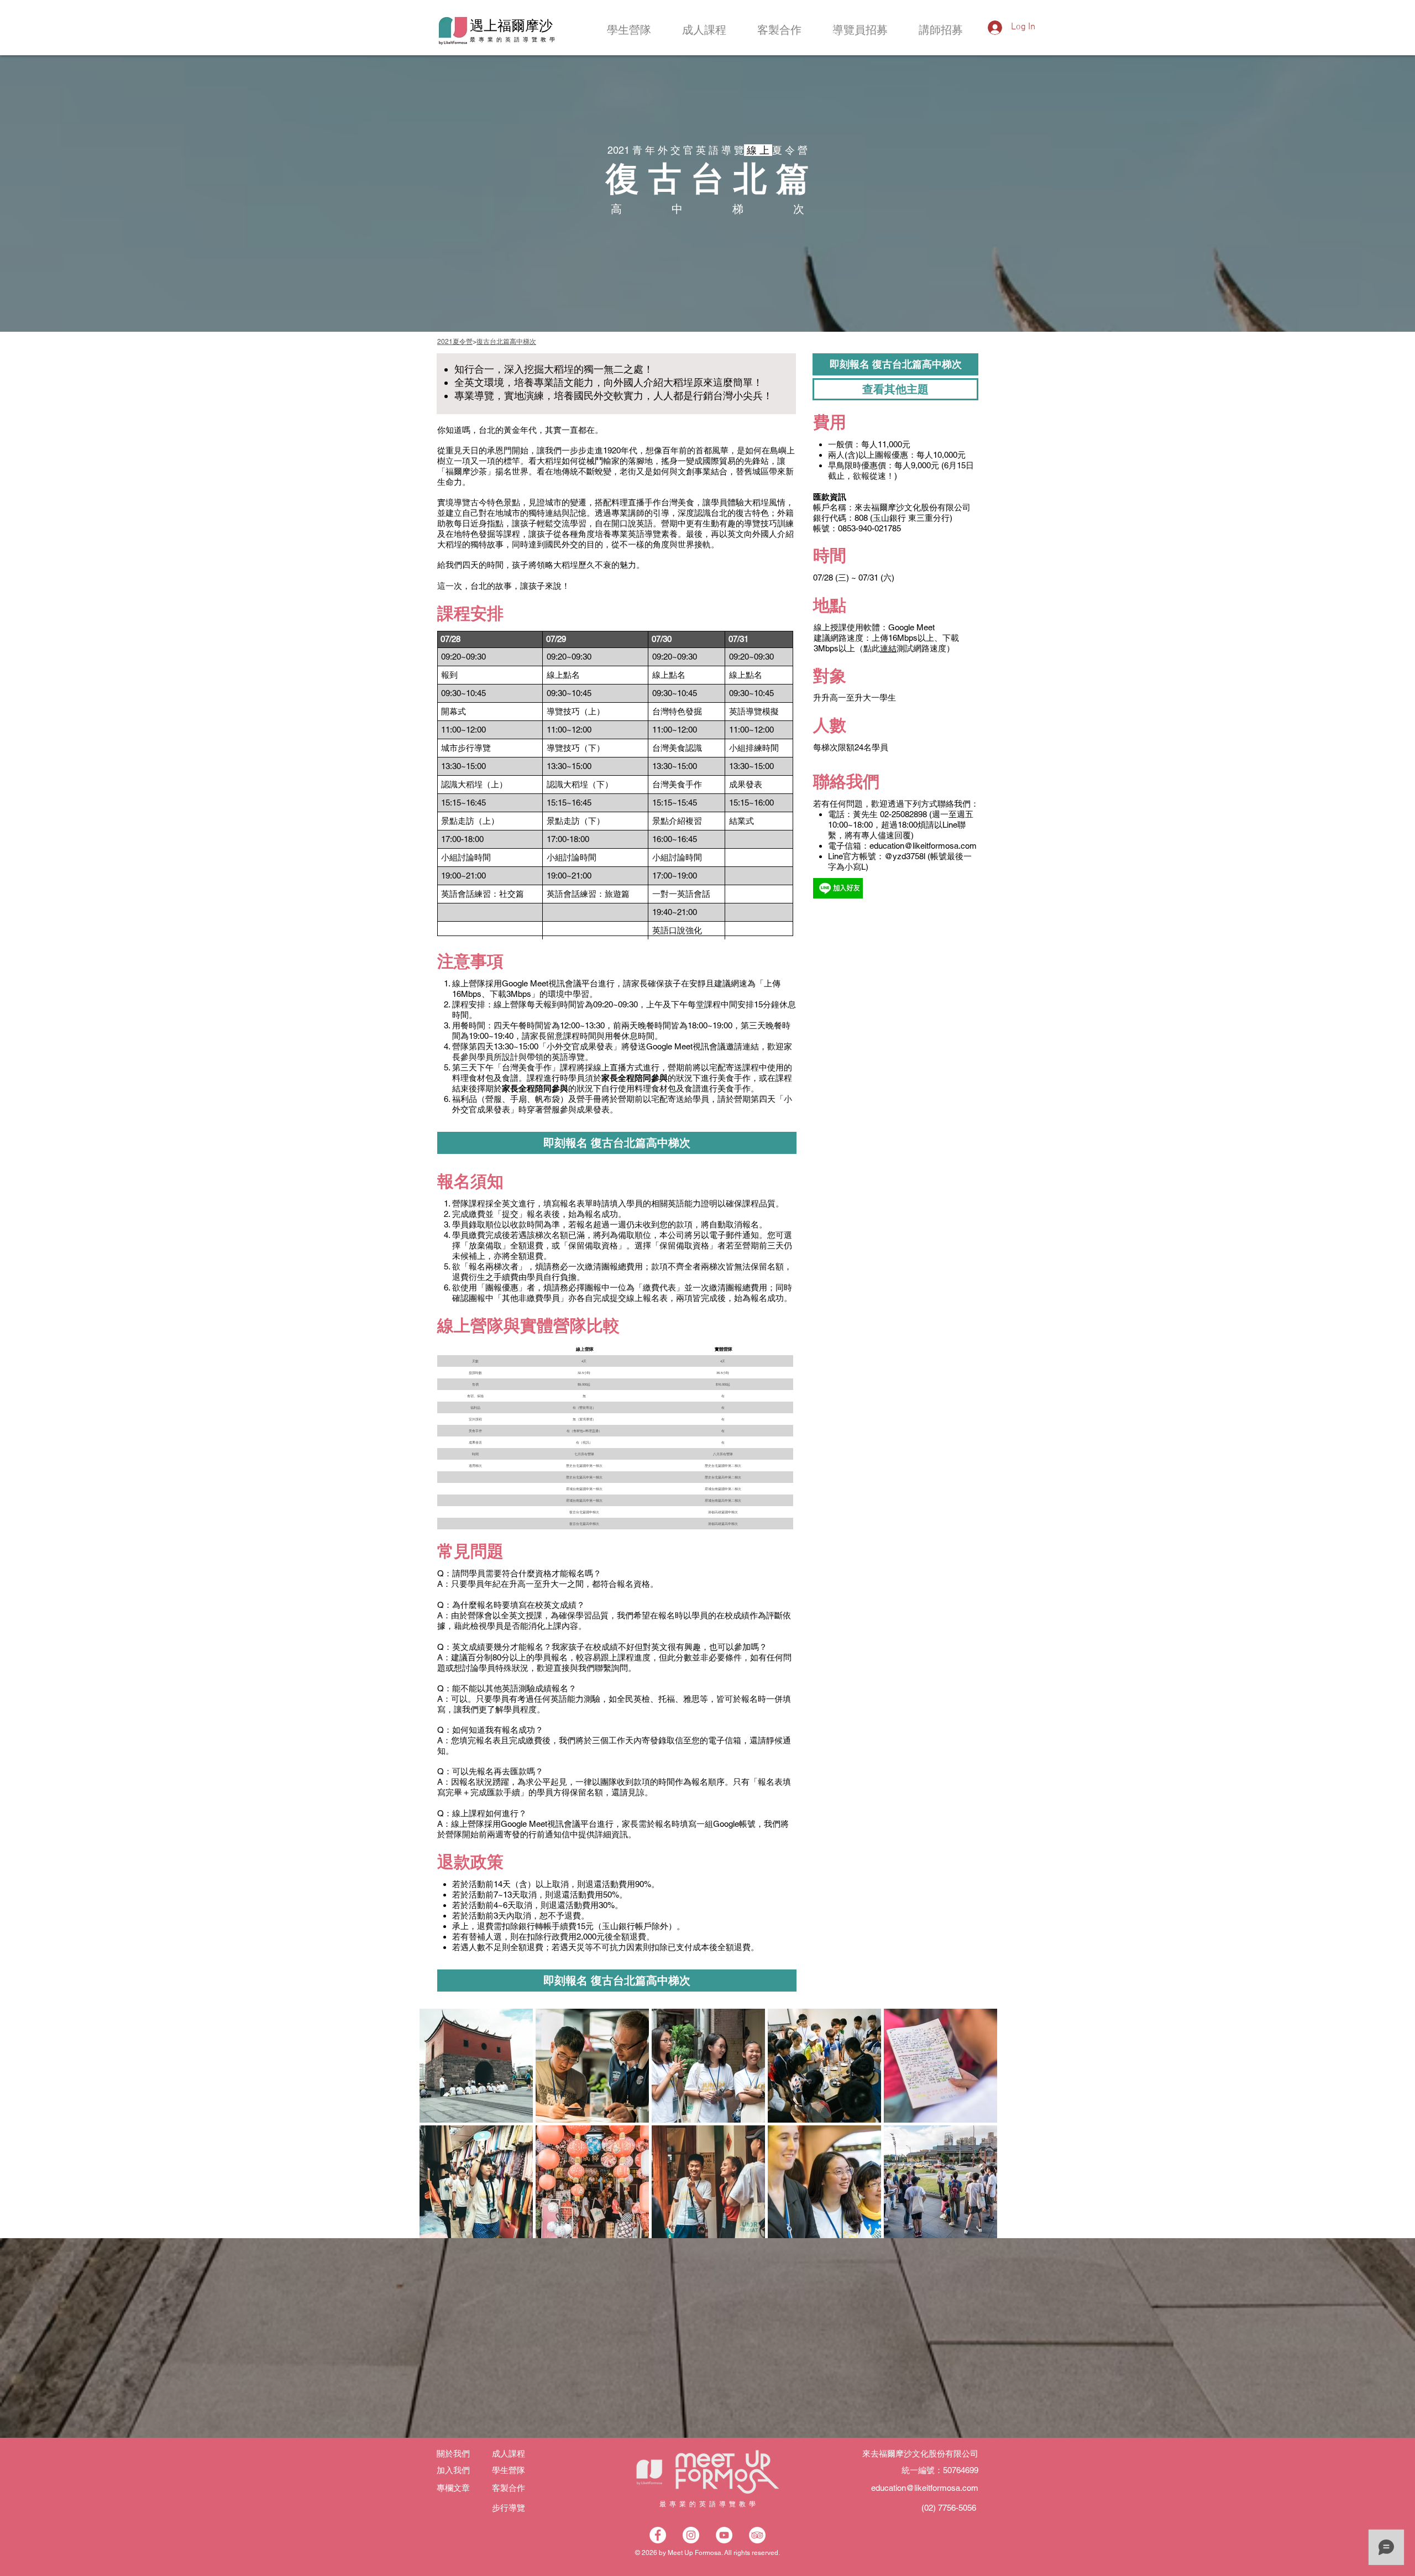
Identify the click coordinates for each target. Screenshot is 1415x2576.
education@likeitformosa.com (923, 846)
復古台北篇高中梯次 (506, 342)
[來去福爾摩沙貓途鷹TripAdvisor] (757, 2535)
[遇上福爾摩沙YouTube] (724, 2535)
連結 (888, 648)
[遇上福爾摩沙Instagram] (691, 2535)
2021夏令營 (455, 342)
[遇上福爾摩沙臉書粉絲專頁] (658, 2535)
